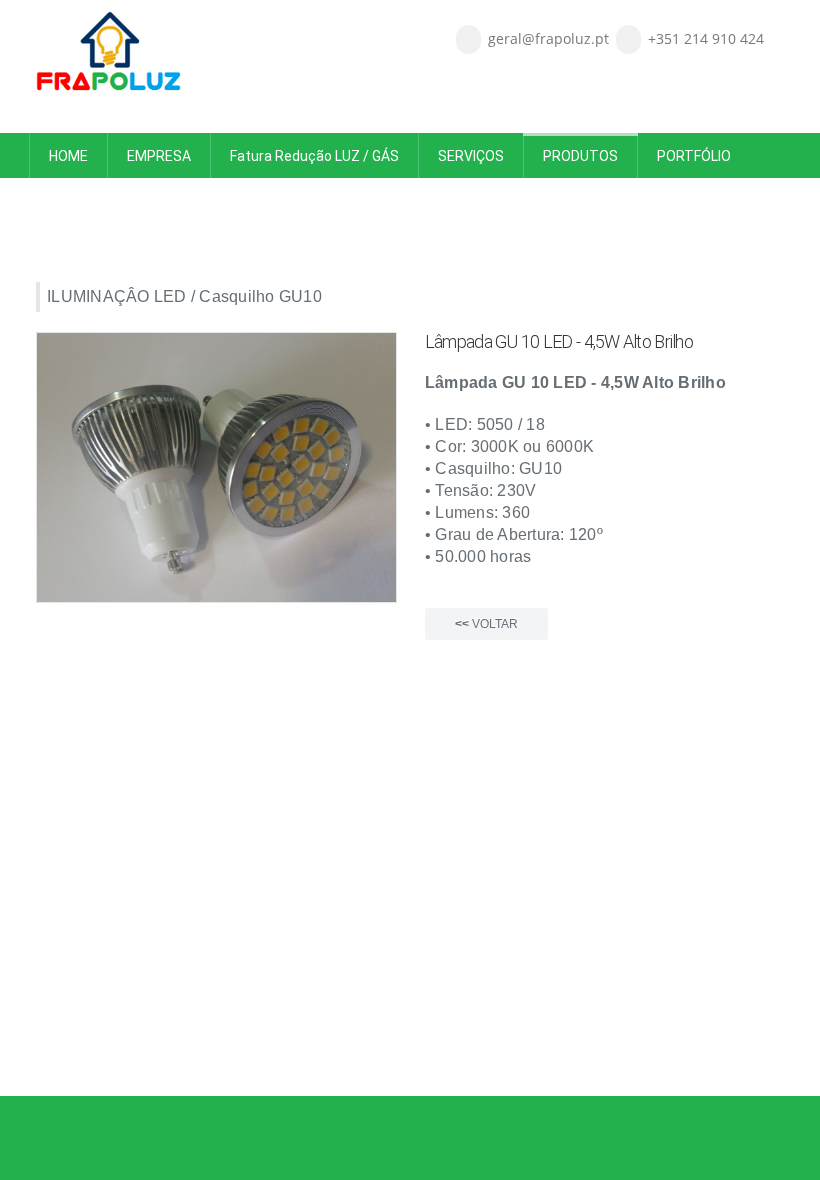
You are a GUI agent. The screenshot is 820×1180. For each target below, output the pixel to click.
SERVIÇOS (471, 156)
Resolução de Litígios (368, 1041)
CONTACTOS (192, 201)
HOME (68, 156)
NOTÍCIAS (80, 201)
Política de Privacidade (229, 1041)
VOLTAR (486, 624)
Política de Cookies (496, 1041)
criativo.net (156, 1063)
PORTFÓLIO (694, 156)
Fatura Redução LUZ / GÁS (314, 156)
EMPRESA (159, 156)
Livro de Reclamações (92, 1041)
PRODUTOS (580, 156)
